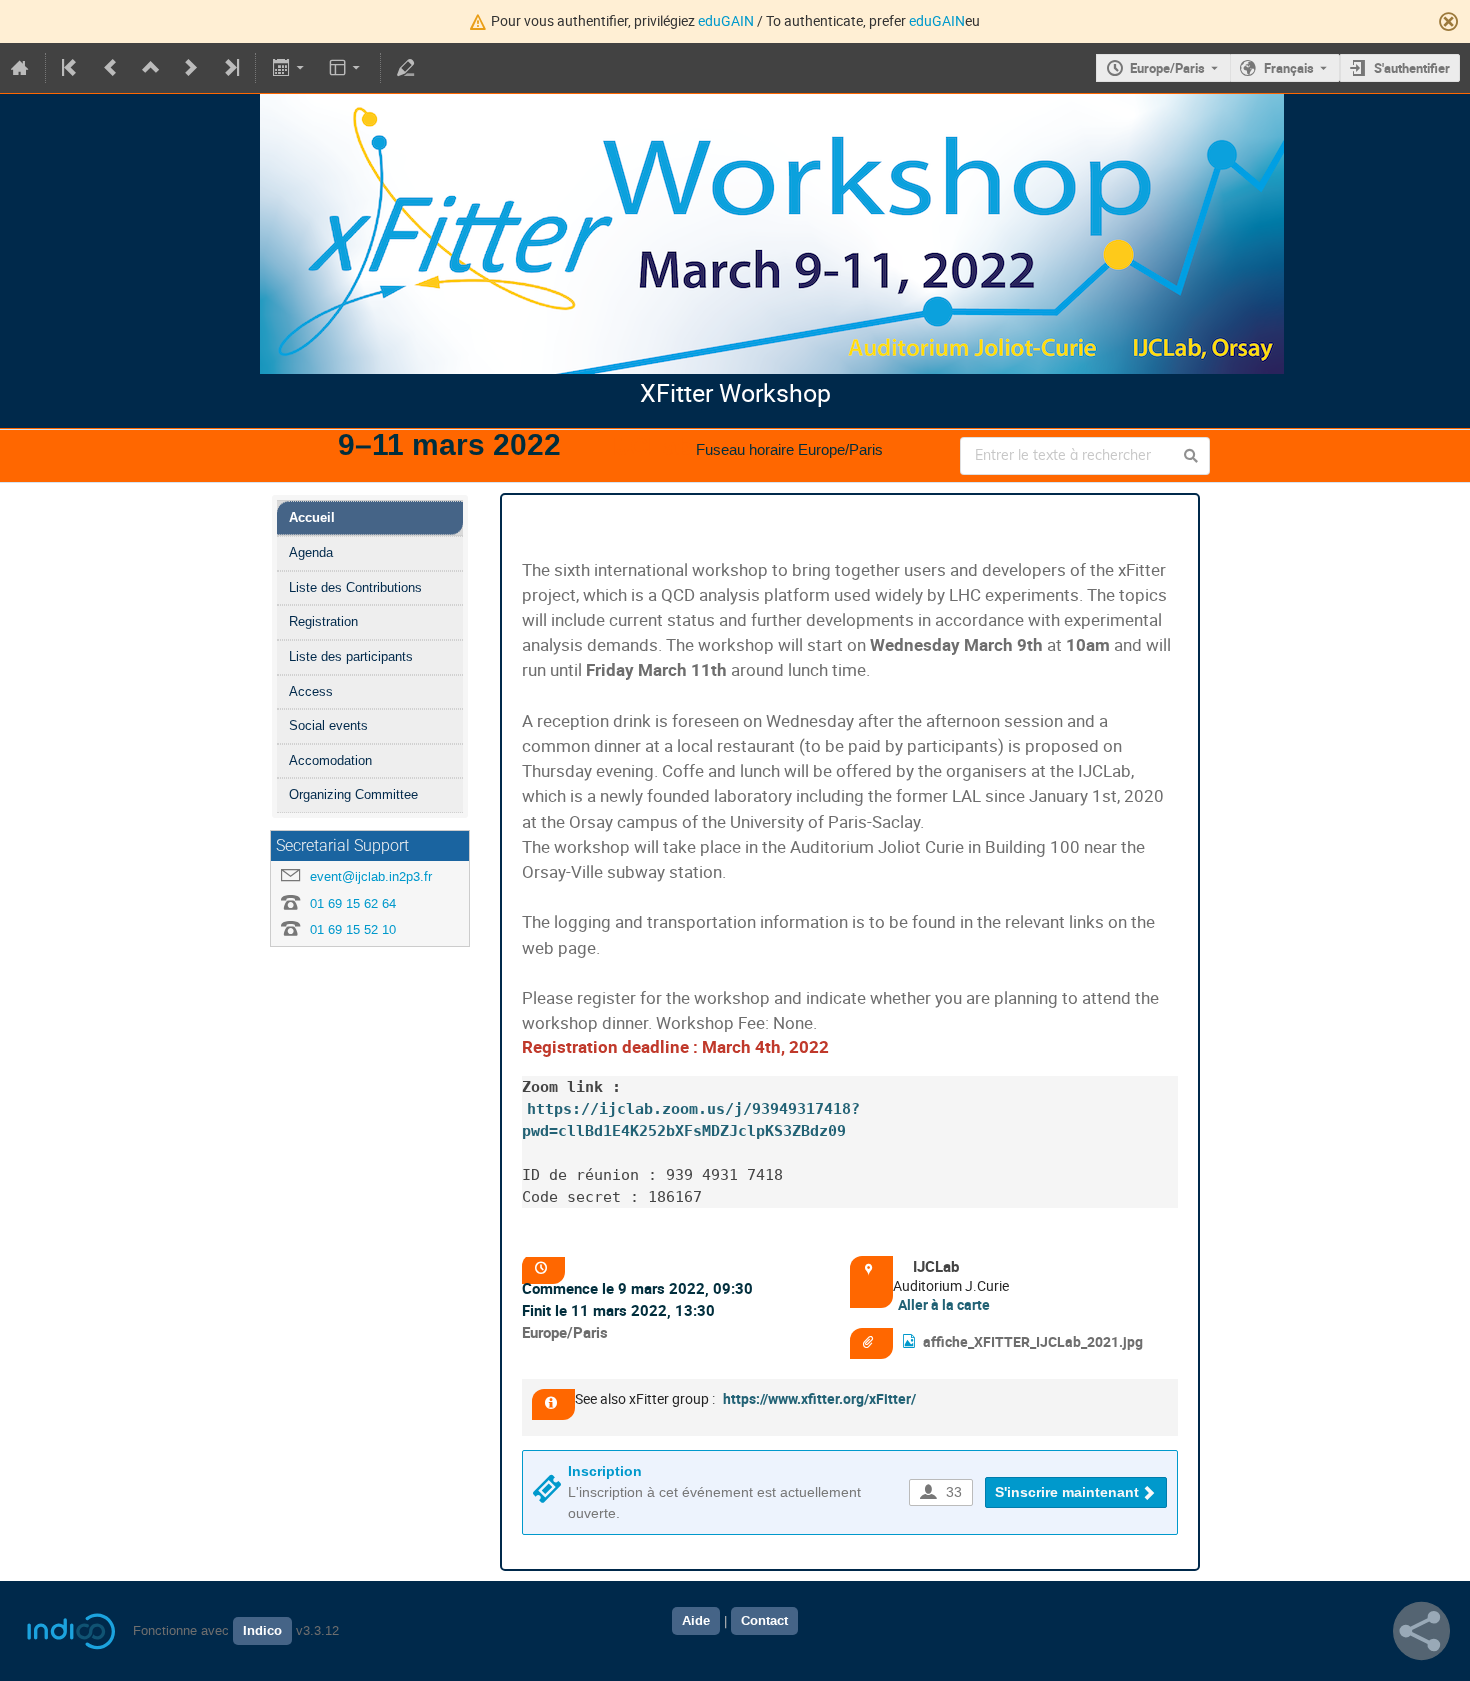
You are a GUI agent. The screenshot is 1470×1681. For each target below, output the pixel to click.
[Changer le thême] (346, 68)
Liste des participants (351, 656)
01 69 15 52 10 (353, 929)
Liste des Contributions (355, 587)
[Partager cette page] (1421, 1631)
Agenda (311, 552)
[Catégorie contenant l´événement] (151, 68)
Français (1289, 68)
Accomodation (330, 760)
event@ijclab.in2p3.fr (371, 876)
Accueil (312, 517)
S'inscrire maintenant (1067, 1492)
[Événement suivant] (191, 68)
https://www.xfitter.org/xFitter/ (819, 1398)
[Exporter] (289, 68)
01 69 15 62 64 (353, 903)
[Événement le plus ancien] (71, 68)
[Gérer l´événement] (406, 68)
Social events (328, 725)
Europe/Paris (1167, 68)
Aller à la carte (944, 1304)
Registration (323, 621)
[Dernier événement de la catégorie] (230, 68)
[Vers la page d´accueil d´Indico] (20, 68)
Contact (764, 1621)
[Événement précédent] (111, 68)
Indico (262, 1631)
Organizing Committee (353, 794)
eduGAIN (726, 20)
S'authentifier (1412, 68)
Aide (696, 1621)
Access (311, 691)
